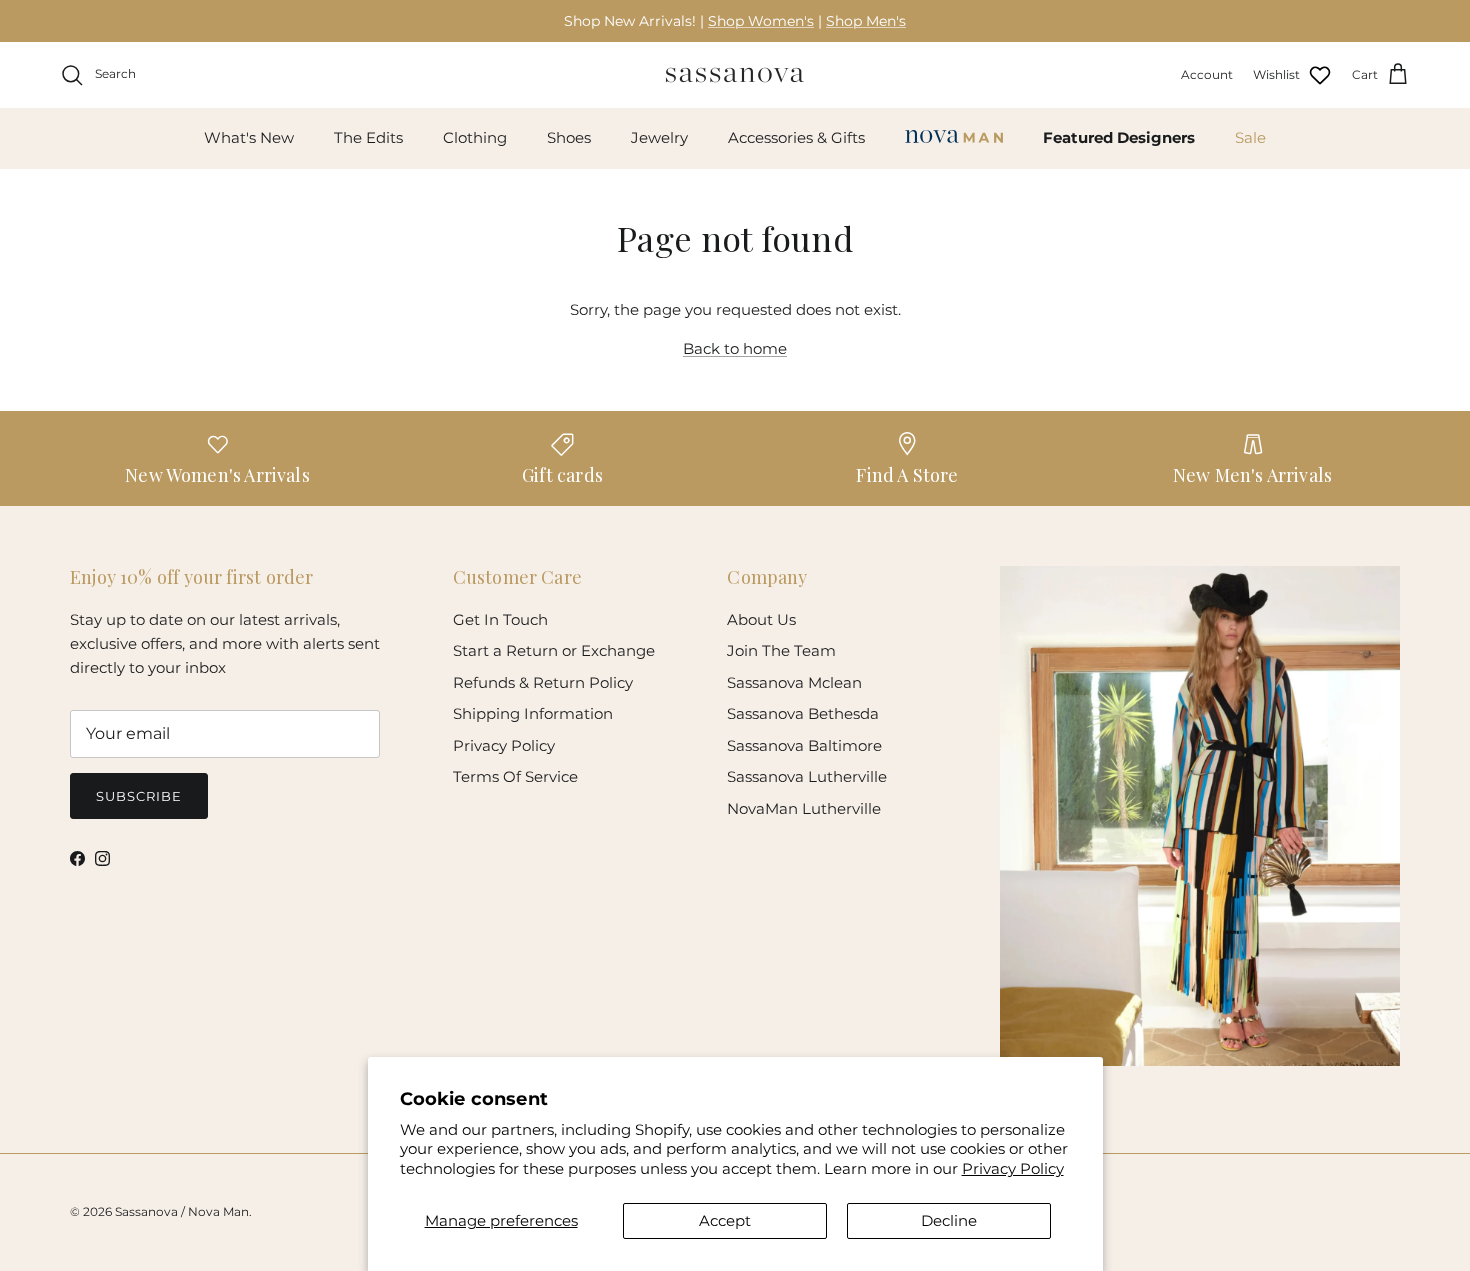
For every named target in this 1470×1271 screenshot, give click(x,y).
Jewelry (659, 137)
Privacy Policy (1013, 1168)
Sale (1250, 137)
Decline (949, 1220)
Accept (725, 1220)
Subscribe (139, 796)
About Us (761, 619)
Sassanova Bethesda (803, 713)
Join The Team (781, 650)
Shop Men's (866, 21)
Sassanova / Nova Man (182, 1211)
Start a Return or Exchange (554, 650)
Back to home (735, 348)
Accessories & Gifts (796, 137)
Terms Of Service (515, 776)
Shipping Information (533, 713)
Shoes (569, 137)
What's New (249, 137)
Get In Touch (500, 619)
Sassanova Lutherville (807, 776)
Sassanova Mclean (794, 682)
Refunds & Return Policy (543, 682)
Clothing (475, 137)
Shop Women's (761, 21)
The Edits (368, 137)
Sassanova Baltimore (804, 745)
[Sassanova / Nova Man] (735, 75)
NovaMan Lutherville (804, 808)
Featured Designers (1119, 137)
